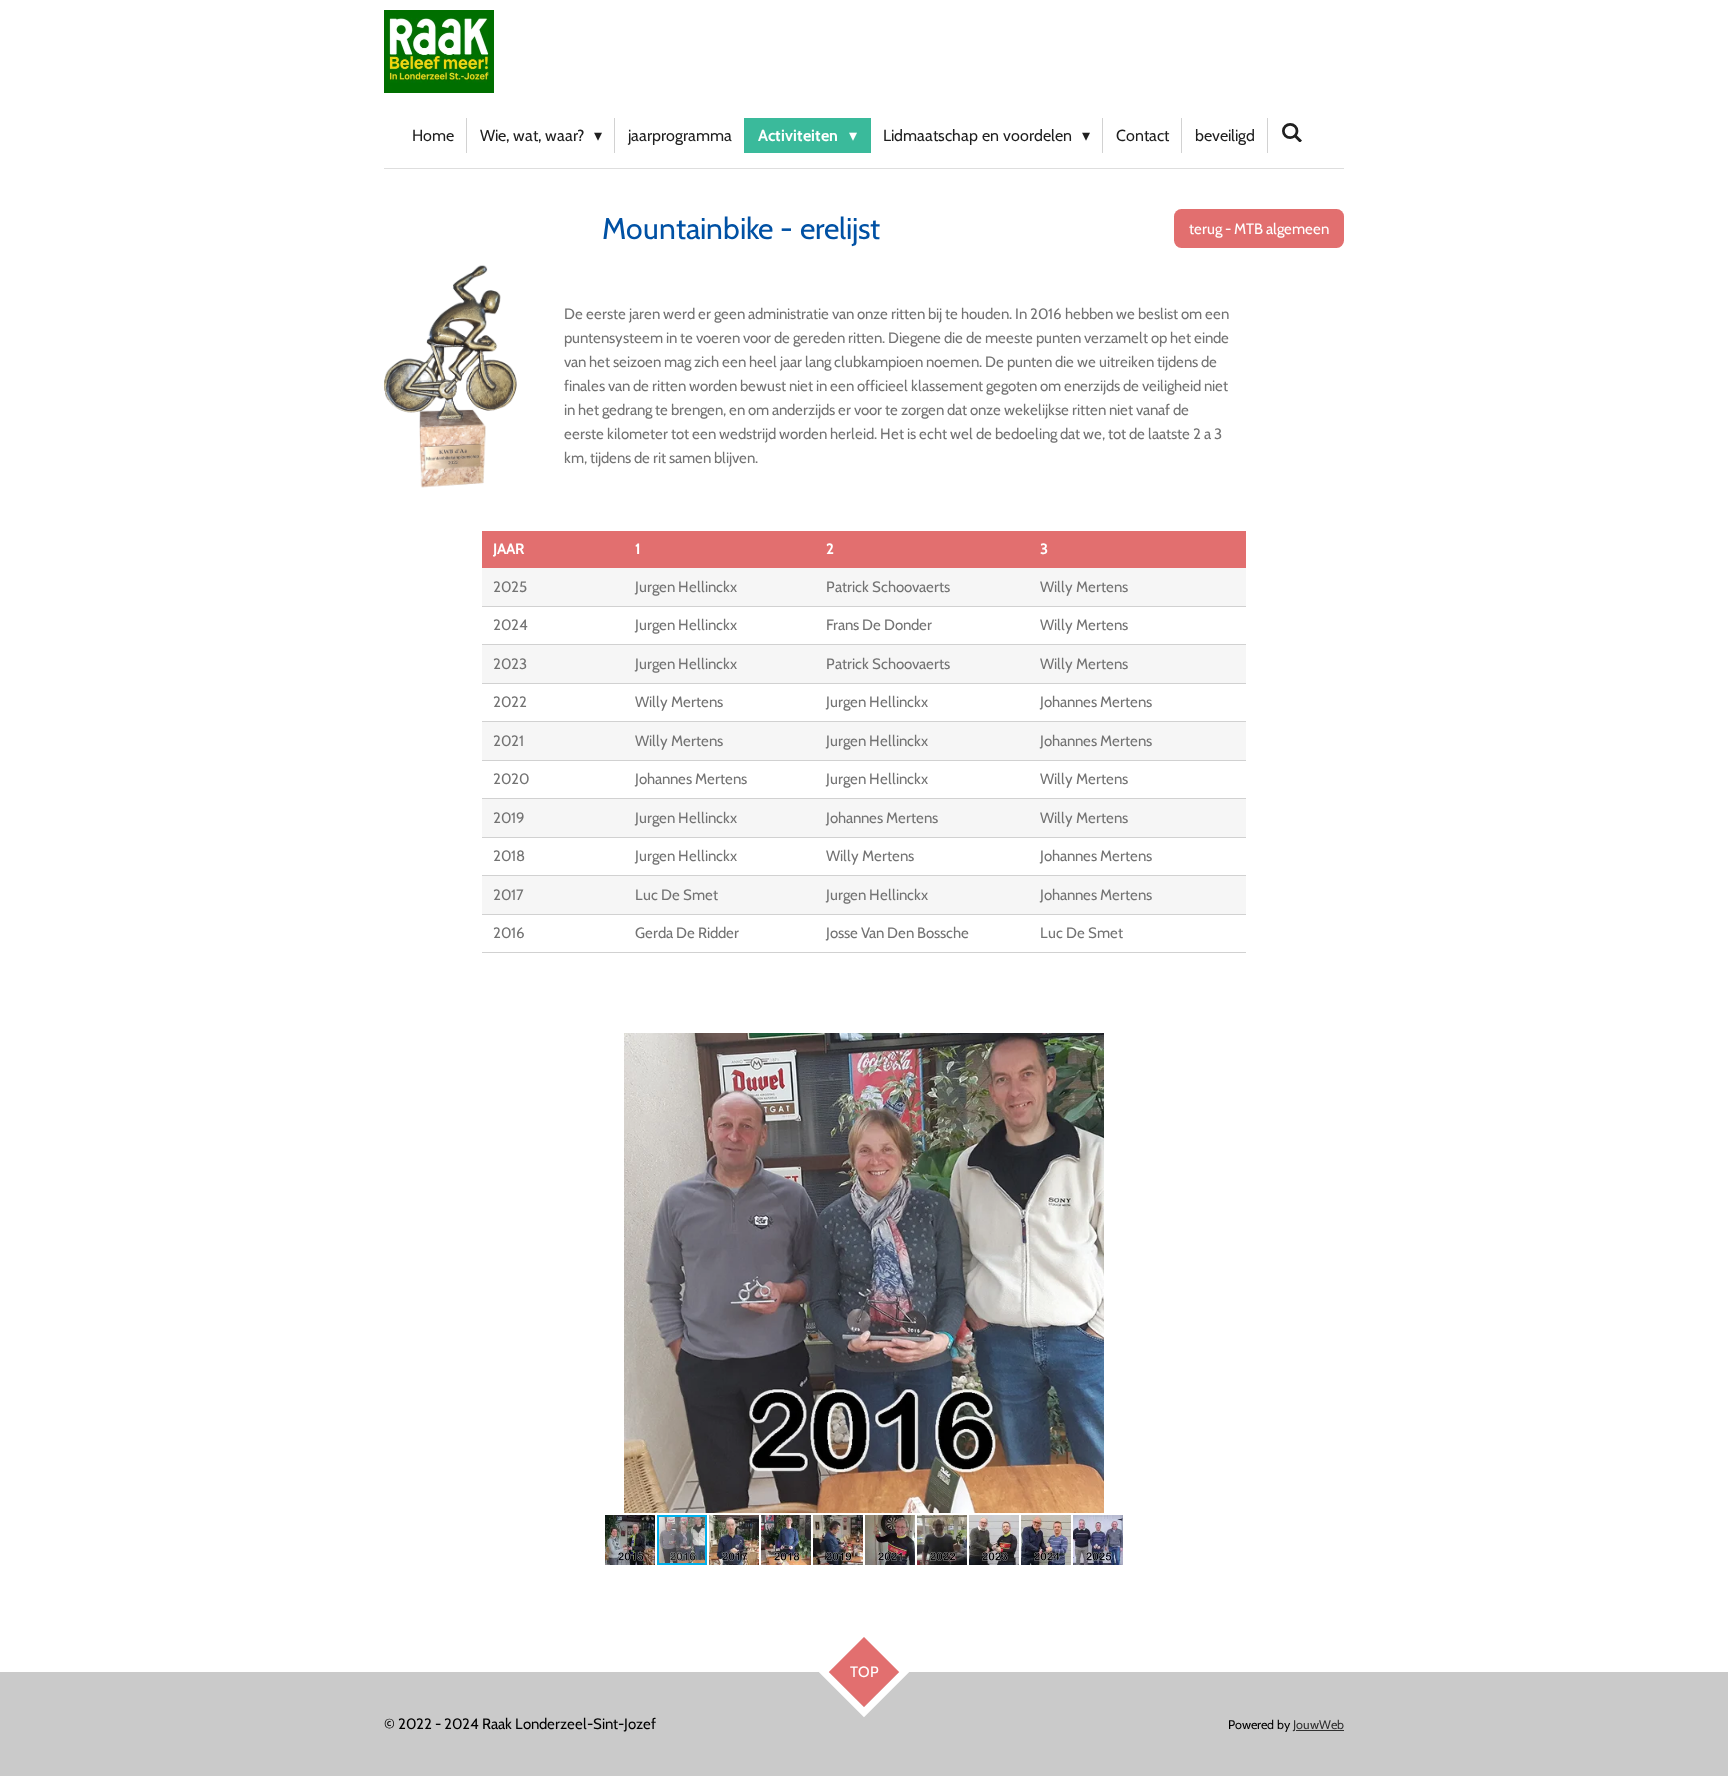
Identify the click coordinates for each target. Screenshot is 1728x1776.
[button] (1326, 1051)
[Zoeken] (1292, 132)
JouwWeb (1318, 1724)
